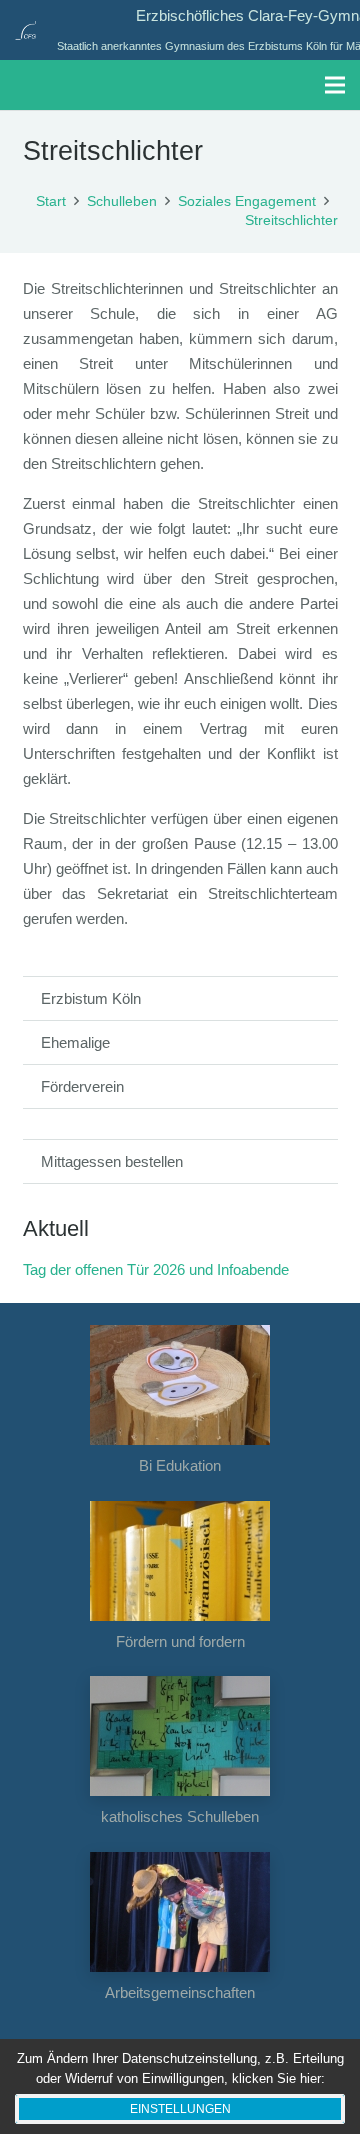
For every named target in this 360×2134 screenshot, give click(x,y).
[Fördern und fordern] (180, 1561)
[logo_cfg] (25, 30)
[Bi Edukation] (180, 1385)
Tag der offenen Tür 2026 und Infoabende (156, 1269)
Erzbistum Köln (91, 998)
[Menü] (335, 85)
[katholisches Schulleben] (180, 1736)
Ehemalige (75, 1042)
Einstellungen (180, 2109)
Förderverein (82, 1086)
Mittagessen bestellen (112, 1161)
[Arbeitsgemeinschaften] (180, 1912)
